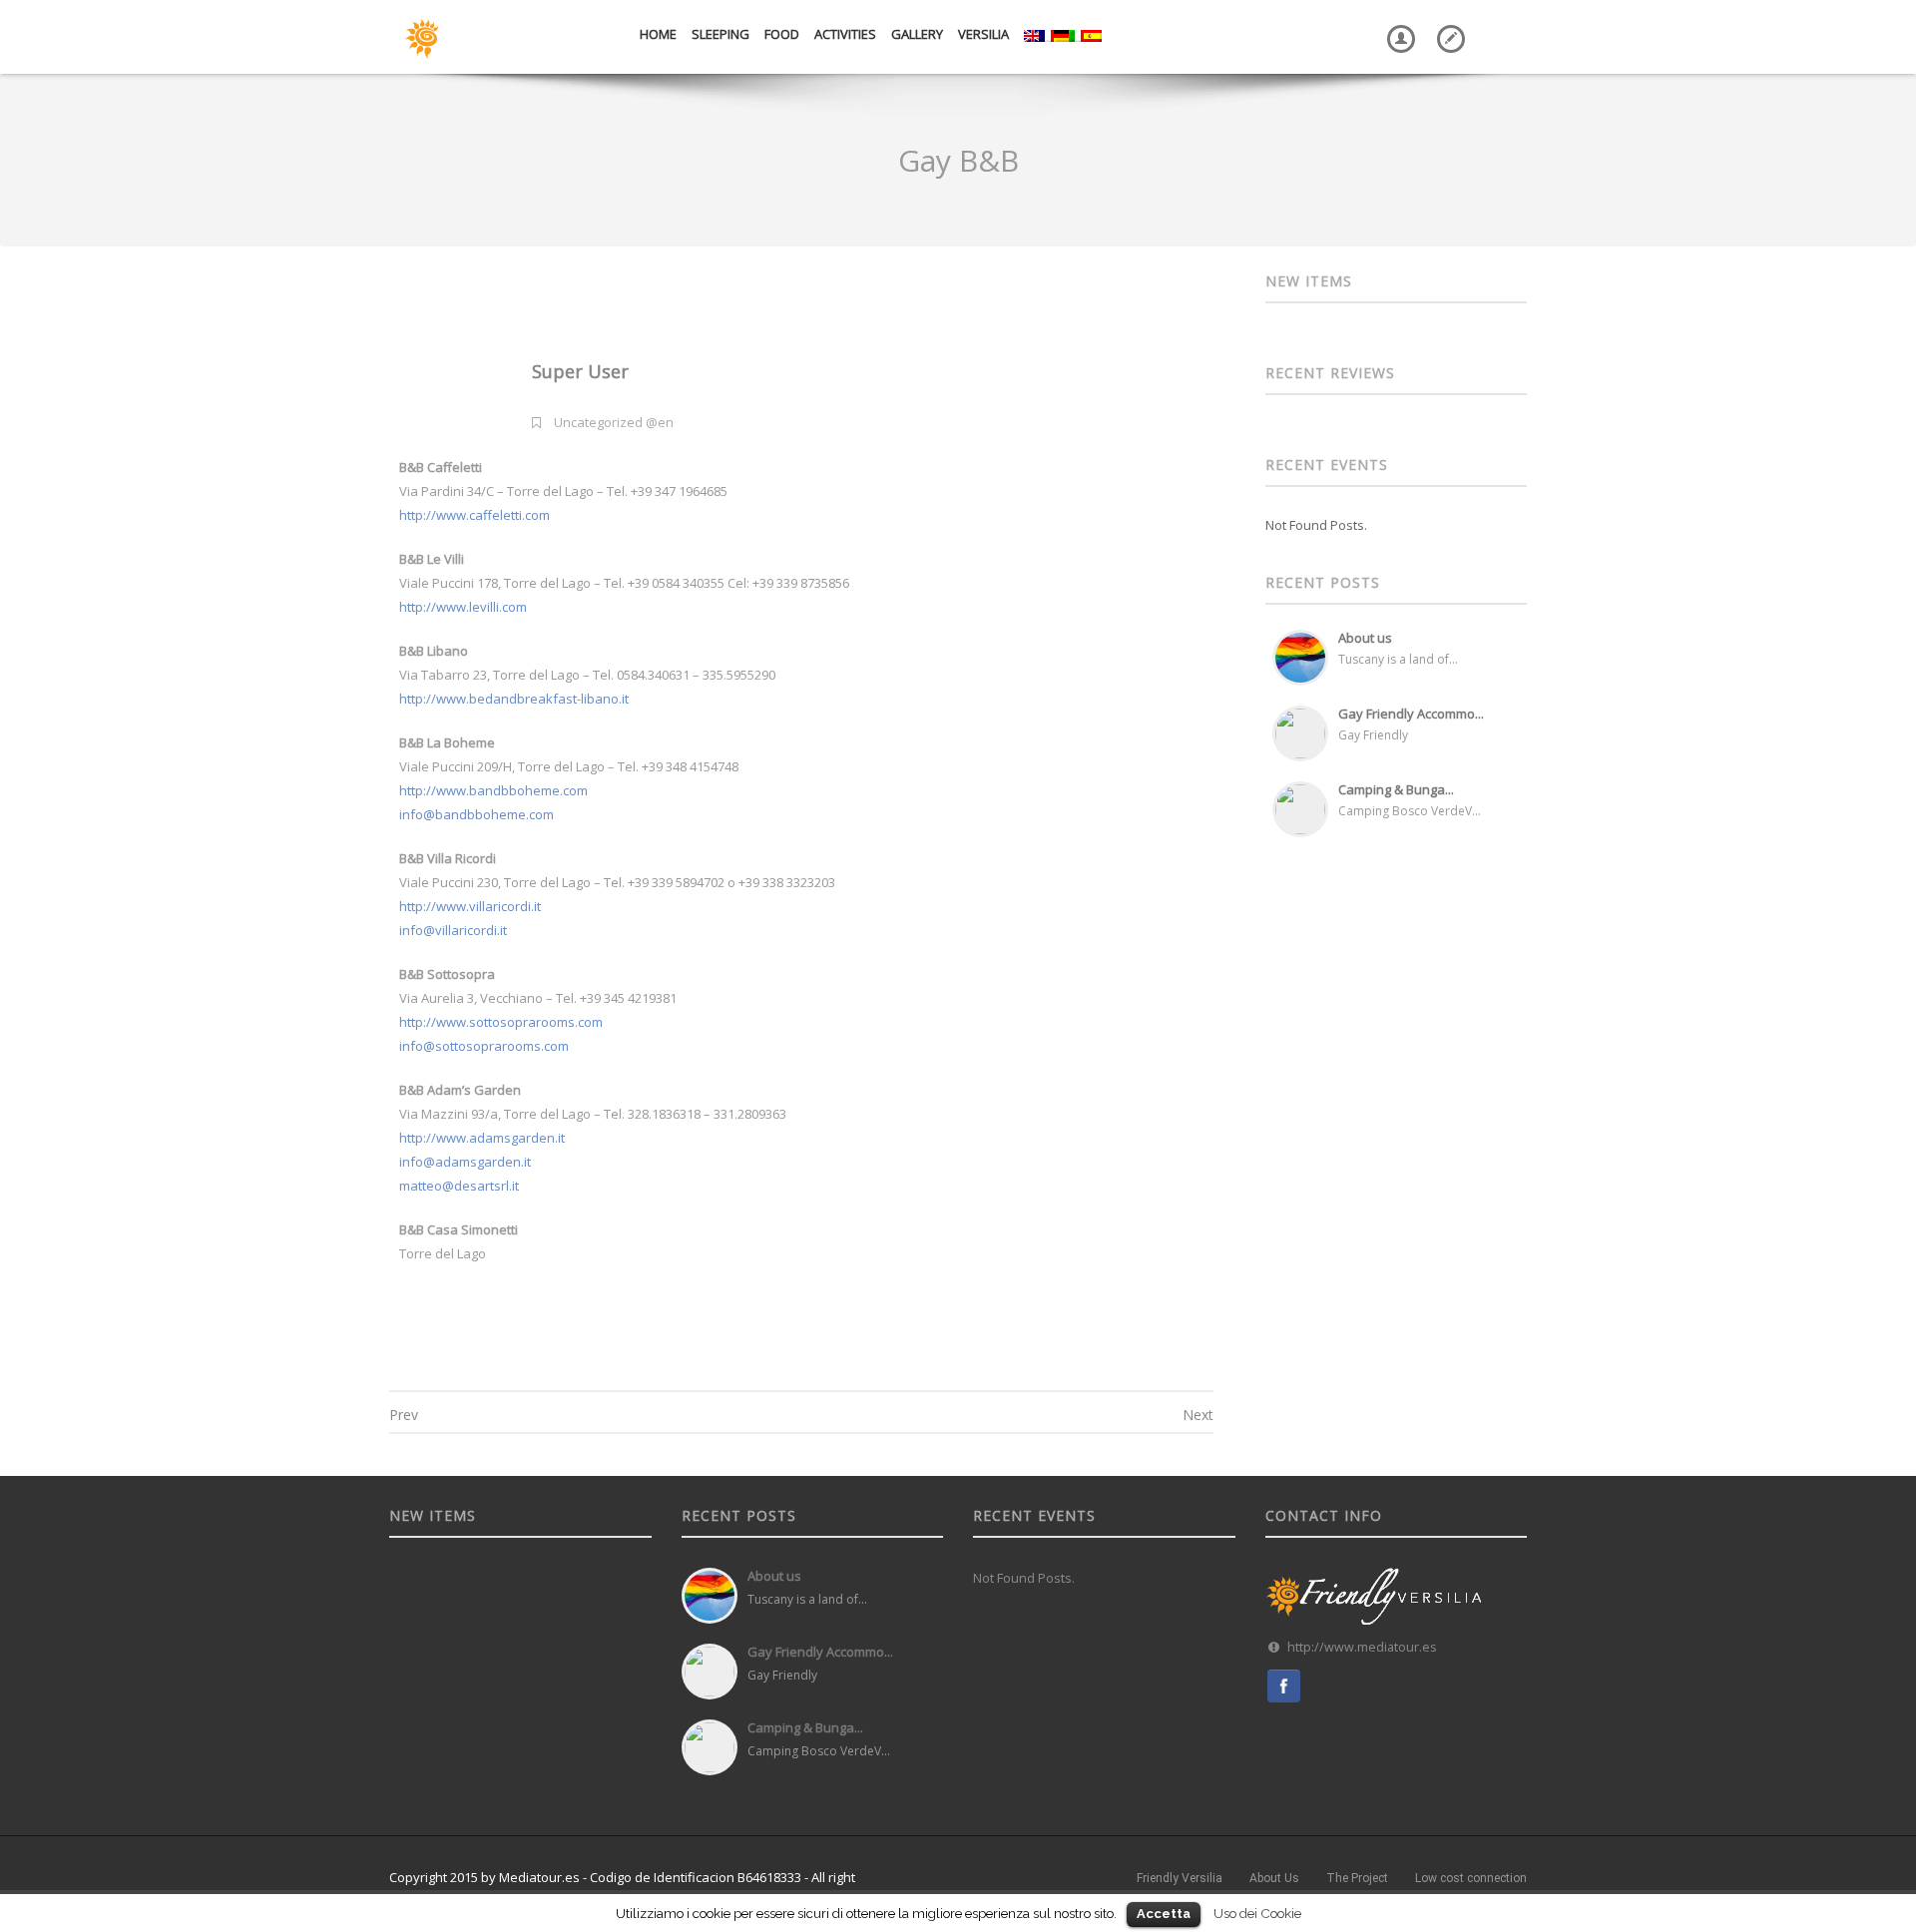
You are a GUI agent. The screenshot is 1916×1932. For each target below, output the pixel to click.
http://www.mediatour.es (1362, 1647)
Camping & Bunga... (1396, 789)
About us (1365, 638)
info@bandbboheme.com (477, 814)
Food (782, 34)
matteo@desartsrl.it (459, 1186)
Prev (404, 1415)
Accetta (1164, 1914)
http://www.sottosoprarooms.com (501, 1022)
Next (1198, 1415)
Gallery (917, 34)
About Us (1274, 1878)
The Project (1357, 1878)
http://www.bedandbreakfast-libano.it (514, 699)
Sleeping (720, 34)
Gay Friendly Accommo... (1411, 714)
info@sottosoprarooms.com (484, 1046)
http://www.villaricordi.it (470, 906)
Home (658, 34)
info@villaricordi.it (453, 930)
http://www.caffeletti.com (475, 515)
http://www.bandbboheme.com (493, 790)
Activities (845, 34)
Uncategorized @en (614, 422)
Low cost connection (1471, 1878)
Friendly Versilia (1180, 1878)
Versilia (983, 34)
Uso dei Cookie (1257, 1913)
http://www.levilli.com (463, 607)
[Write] (1447, 24)
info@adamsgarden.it (465, 1162)
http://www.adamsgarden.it (482, 1138)
